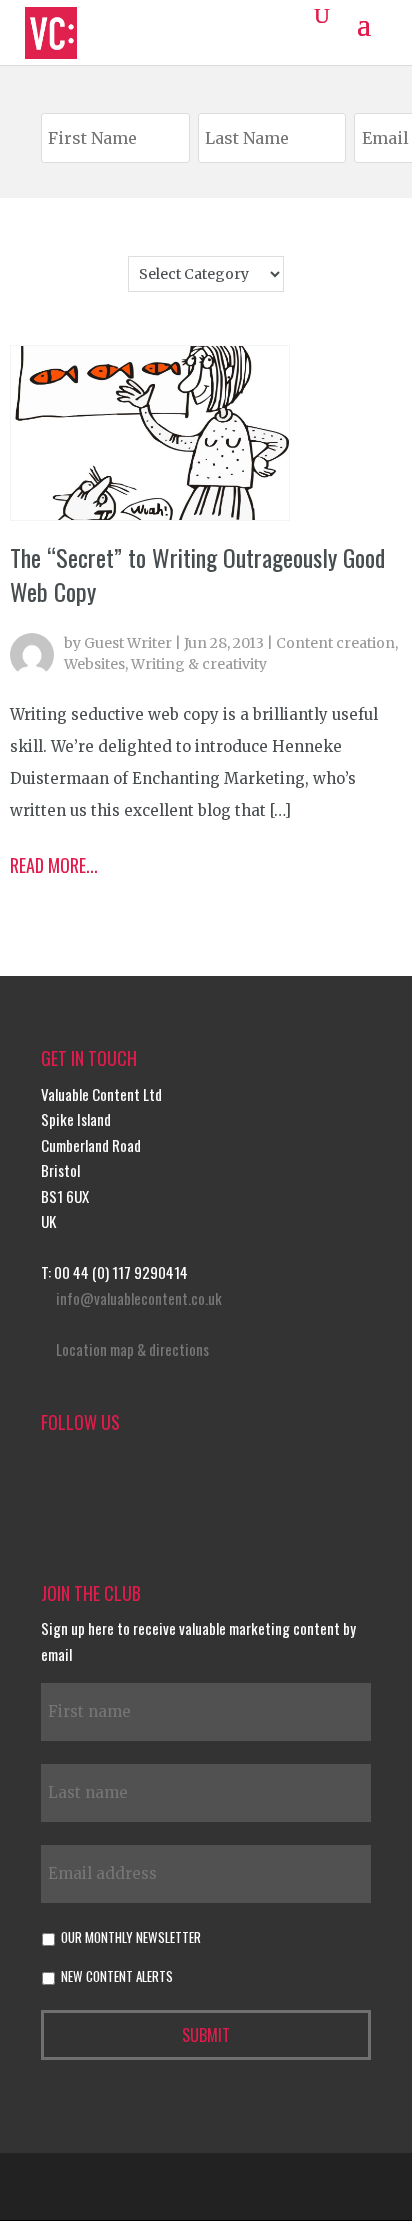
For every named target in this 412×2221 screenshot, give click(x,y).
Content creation (335, 643)
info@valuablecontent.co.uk (139, 1298)
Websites (94, 664)
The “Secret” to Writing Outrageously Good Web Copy (197, 574)
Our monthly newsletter (131, 1937)
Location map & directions (132, 1349)
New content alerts (117, 1976)
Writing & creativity (199, 664)
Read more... (54, 865)
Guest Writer (128, 643)
